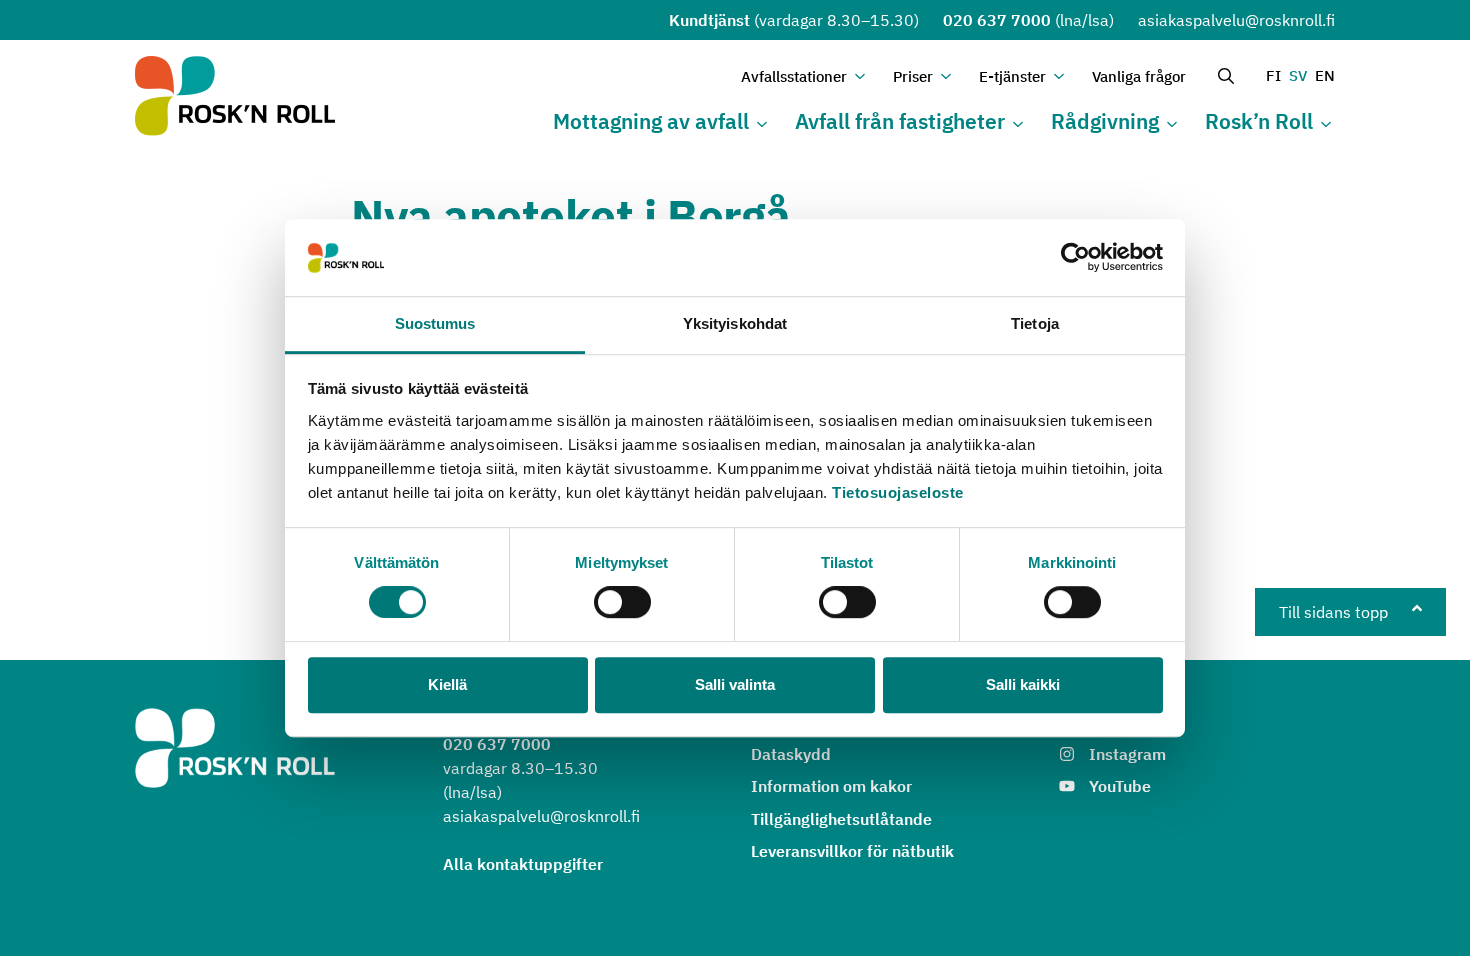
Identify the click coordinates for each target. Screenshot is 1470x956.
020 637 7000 (997, 20)
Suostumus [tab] (435, 323)
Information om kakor (831, 786)
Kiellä (447, 684)
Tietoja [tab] (1035, 323)
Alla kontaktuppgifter (523, 864)
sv (1298, 75)
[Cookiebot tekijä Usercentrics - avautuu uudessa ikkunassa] (1075, 258)
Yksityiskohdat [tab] (735, 323)
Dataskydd (791, 754)
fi (1273, 75)
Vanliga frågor (1139, 76)
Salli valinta (735, 684)
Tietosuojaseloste (898, 492)
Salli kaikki (1023, 684)
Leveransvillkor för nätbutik (852, 851)
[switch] (622, 602)
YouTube (1120, 786)
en (1325, 75)
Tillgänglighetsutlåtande (841, 819)
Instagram (1127, 754)
